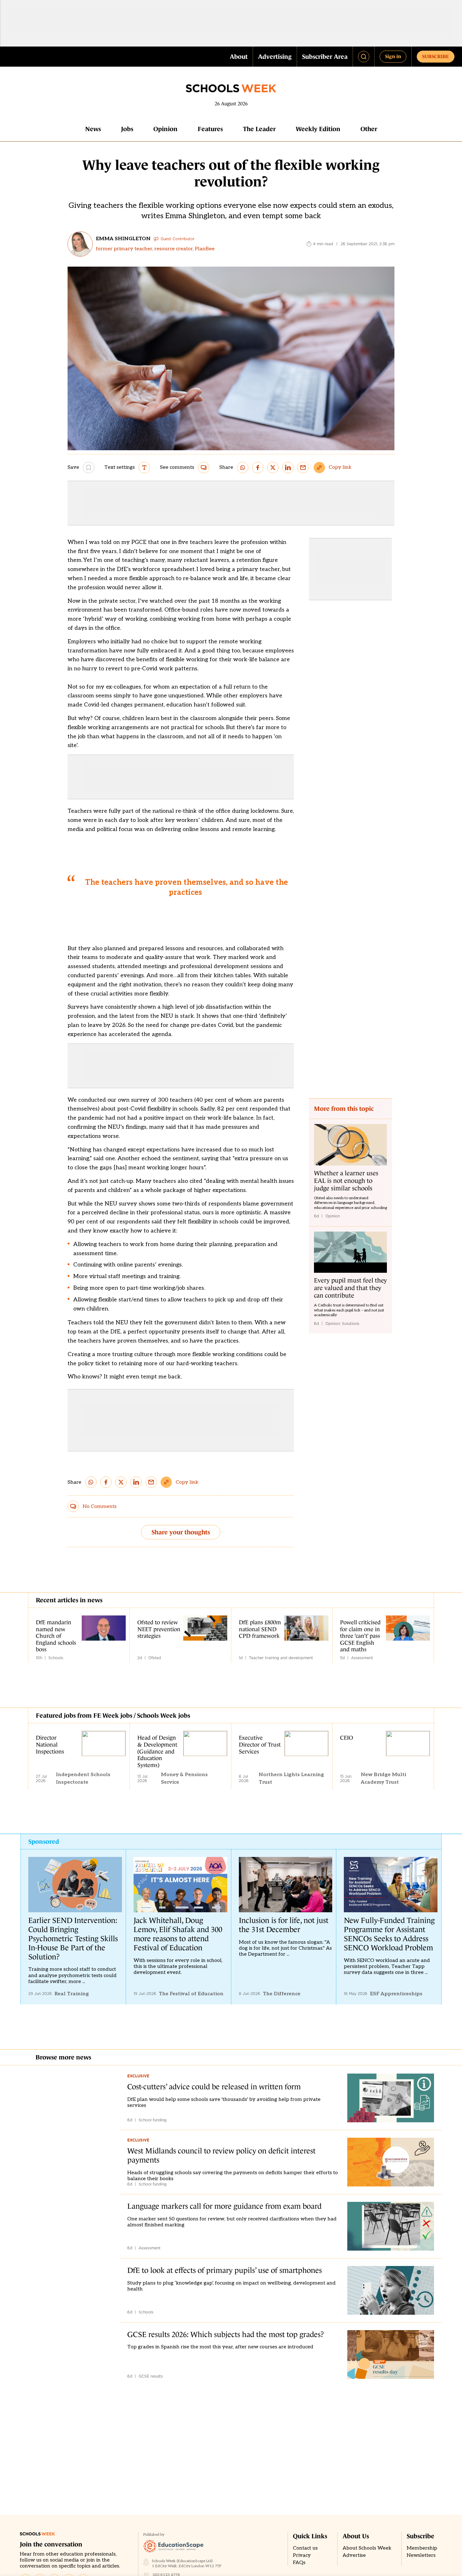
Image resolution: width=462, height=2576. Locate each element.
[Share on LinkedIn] (288, 468)
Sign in (393, 56)
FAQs (299, 2563)
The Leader (259, 129)
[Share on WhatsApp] (243, 468)
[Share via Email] (303, 468)
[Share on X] (273, 468)
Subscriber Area (325, 57)
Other (369, 129)
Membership (422, 2548)
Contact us (305, 2548)
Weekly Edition (318, 129)
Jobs (127, 129)
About (239, 57)
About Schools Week (367, 2548)
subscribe (436, 56)
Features (210, 129)
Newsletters (421, 2555)
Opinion (165, 129)
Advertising (275, 57)
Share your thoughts (181, 1532)
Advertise (354, 2555)
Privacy (302, 2555)
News (93, 129)
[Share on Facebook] (258, 468)
